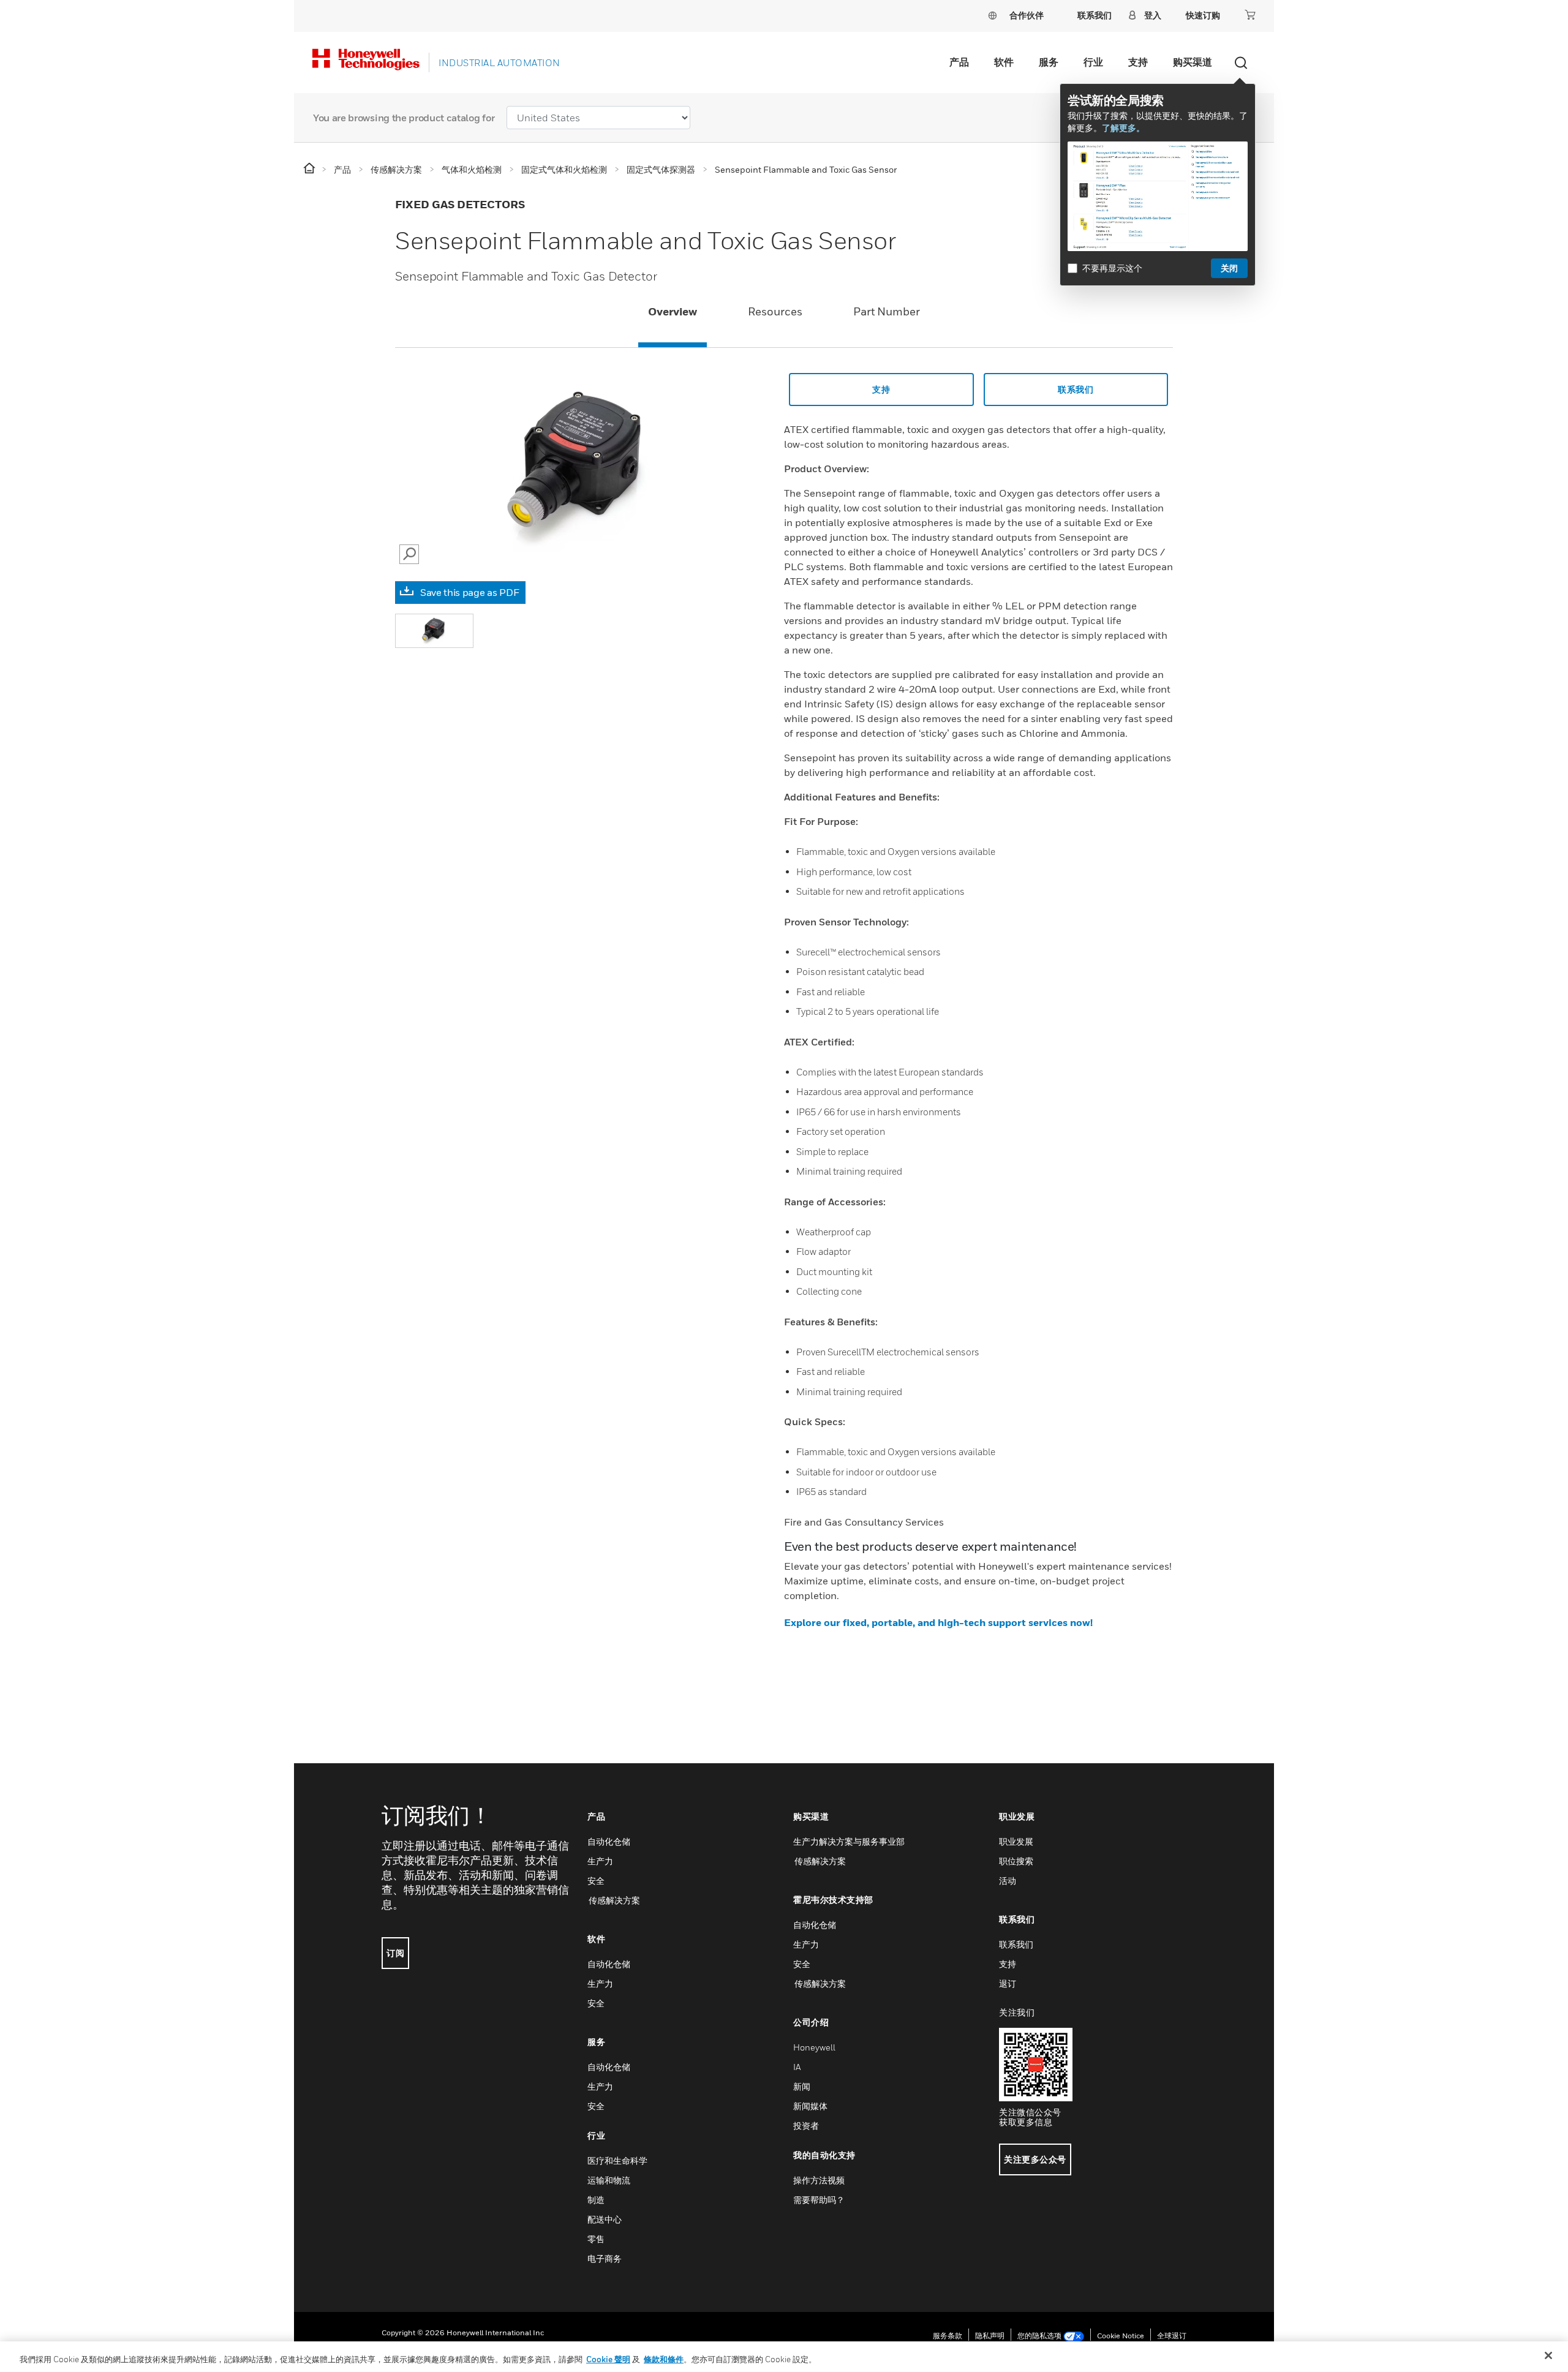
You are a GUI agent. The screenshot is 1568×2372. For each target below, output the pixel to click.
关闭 (1229, 268)
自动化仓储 (609, 1841)
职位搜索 (1016, 1861)
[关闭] (1548, 2355)
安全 (596, 1881)
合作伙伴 (1027, 15)
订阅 (395, 1953)
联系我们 (1076, 389)
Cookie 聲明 (608, 2359)
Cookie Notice (1121, 2336)
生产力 (600, 1861)
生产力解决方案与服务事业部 (849, 1841)
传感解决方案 (614, 1900)
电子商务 (605, 2258)
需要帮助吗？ (819, 2200)
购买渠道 (1193, 62)
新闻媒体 (810, 2106)
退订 (1008, 1983)
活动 (1008, 1881)
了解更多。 (1123, 128)
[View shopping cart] (1250, 15)
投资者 (806, 2125)
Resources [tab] (775, 311)
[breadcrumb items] (310, 169)
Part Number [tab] (887, 311)
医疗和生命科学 (617, 2160)
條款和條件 (664, 2359)
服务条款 (948, 2336)
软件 (1004, 62)
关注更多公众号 (1035, 2159)
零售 (596, 2239)
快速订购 (1203, 15)
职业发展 (1016, 1841)
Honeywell (814, 2047)
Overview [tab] (673, 311)
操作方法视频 (819, 2180)
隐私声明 (990, 2336)
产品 (959, 62)
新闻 (802, 2086)
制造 (596, 2200)
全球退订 (1172, 2336)
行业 (1093, 62)
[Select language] (992, 15)
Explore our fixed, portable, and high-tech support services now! (938, 1622)
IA (797, 2067)
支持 (1138, 62)
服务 (1049, 62)
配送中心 (605, 2219)
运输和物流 (609, 2180)
